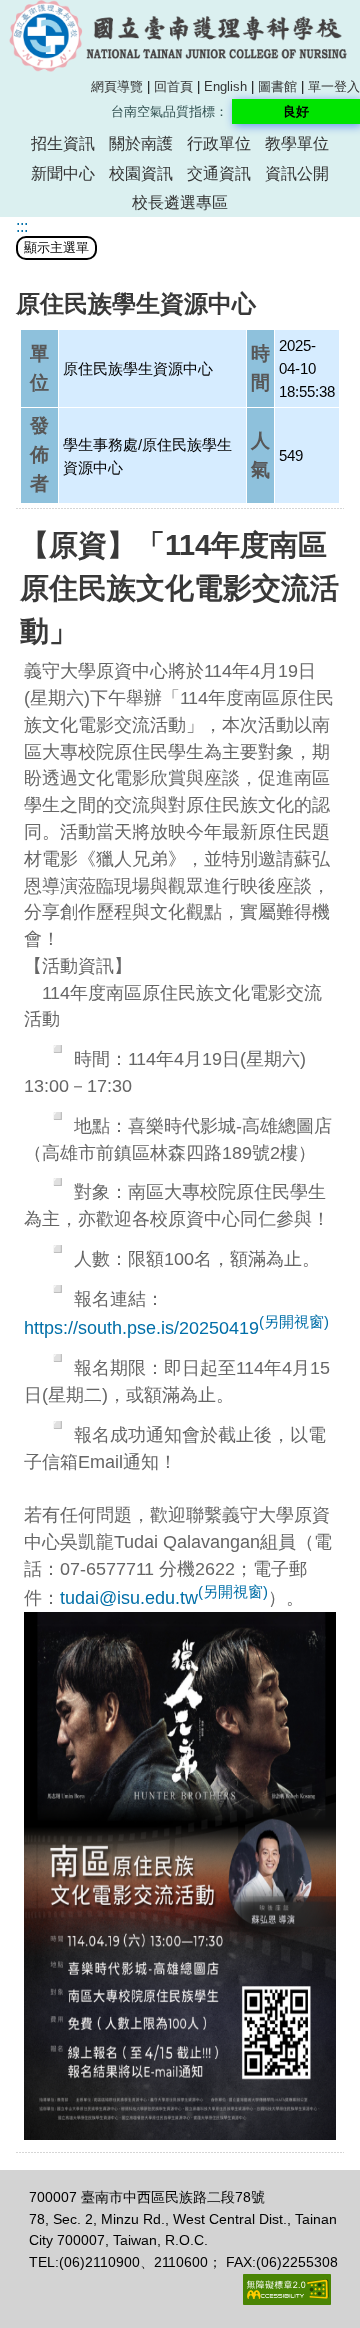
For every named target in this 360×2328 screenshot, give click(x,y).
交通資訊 (219, 173)
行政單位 (219, 143)
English (225, 86)
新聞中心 (63, 173)
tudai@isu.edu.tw (164, 1598)
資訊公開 (297, 173)
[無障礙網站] (287, 2300)
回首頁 (173, 86)
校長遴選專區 (180, 202)
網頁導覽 (117, 86)
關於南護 (141, 143)
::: (22, 226)
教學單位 (297, 143)
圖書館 (277, 86)
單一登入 (334, 86)
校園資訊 (141, 173)
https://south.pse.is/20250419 (176, 1328)
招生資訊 (63, 143)
